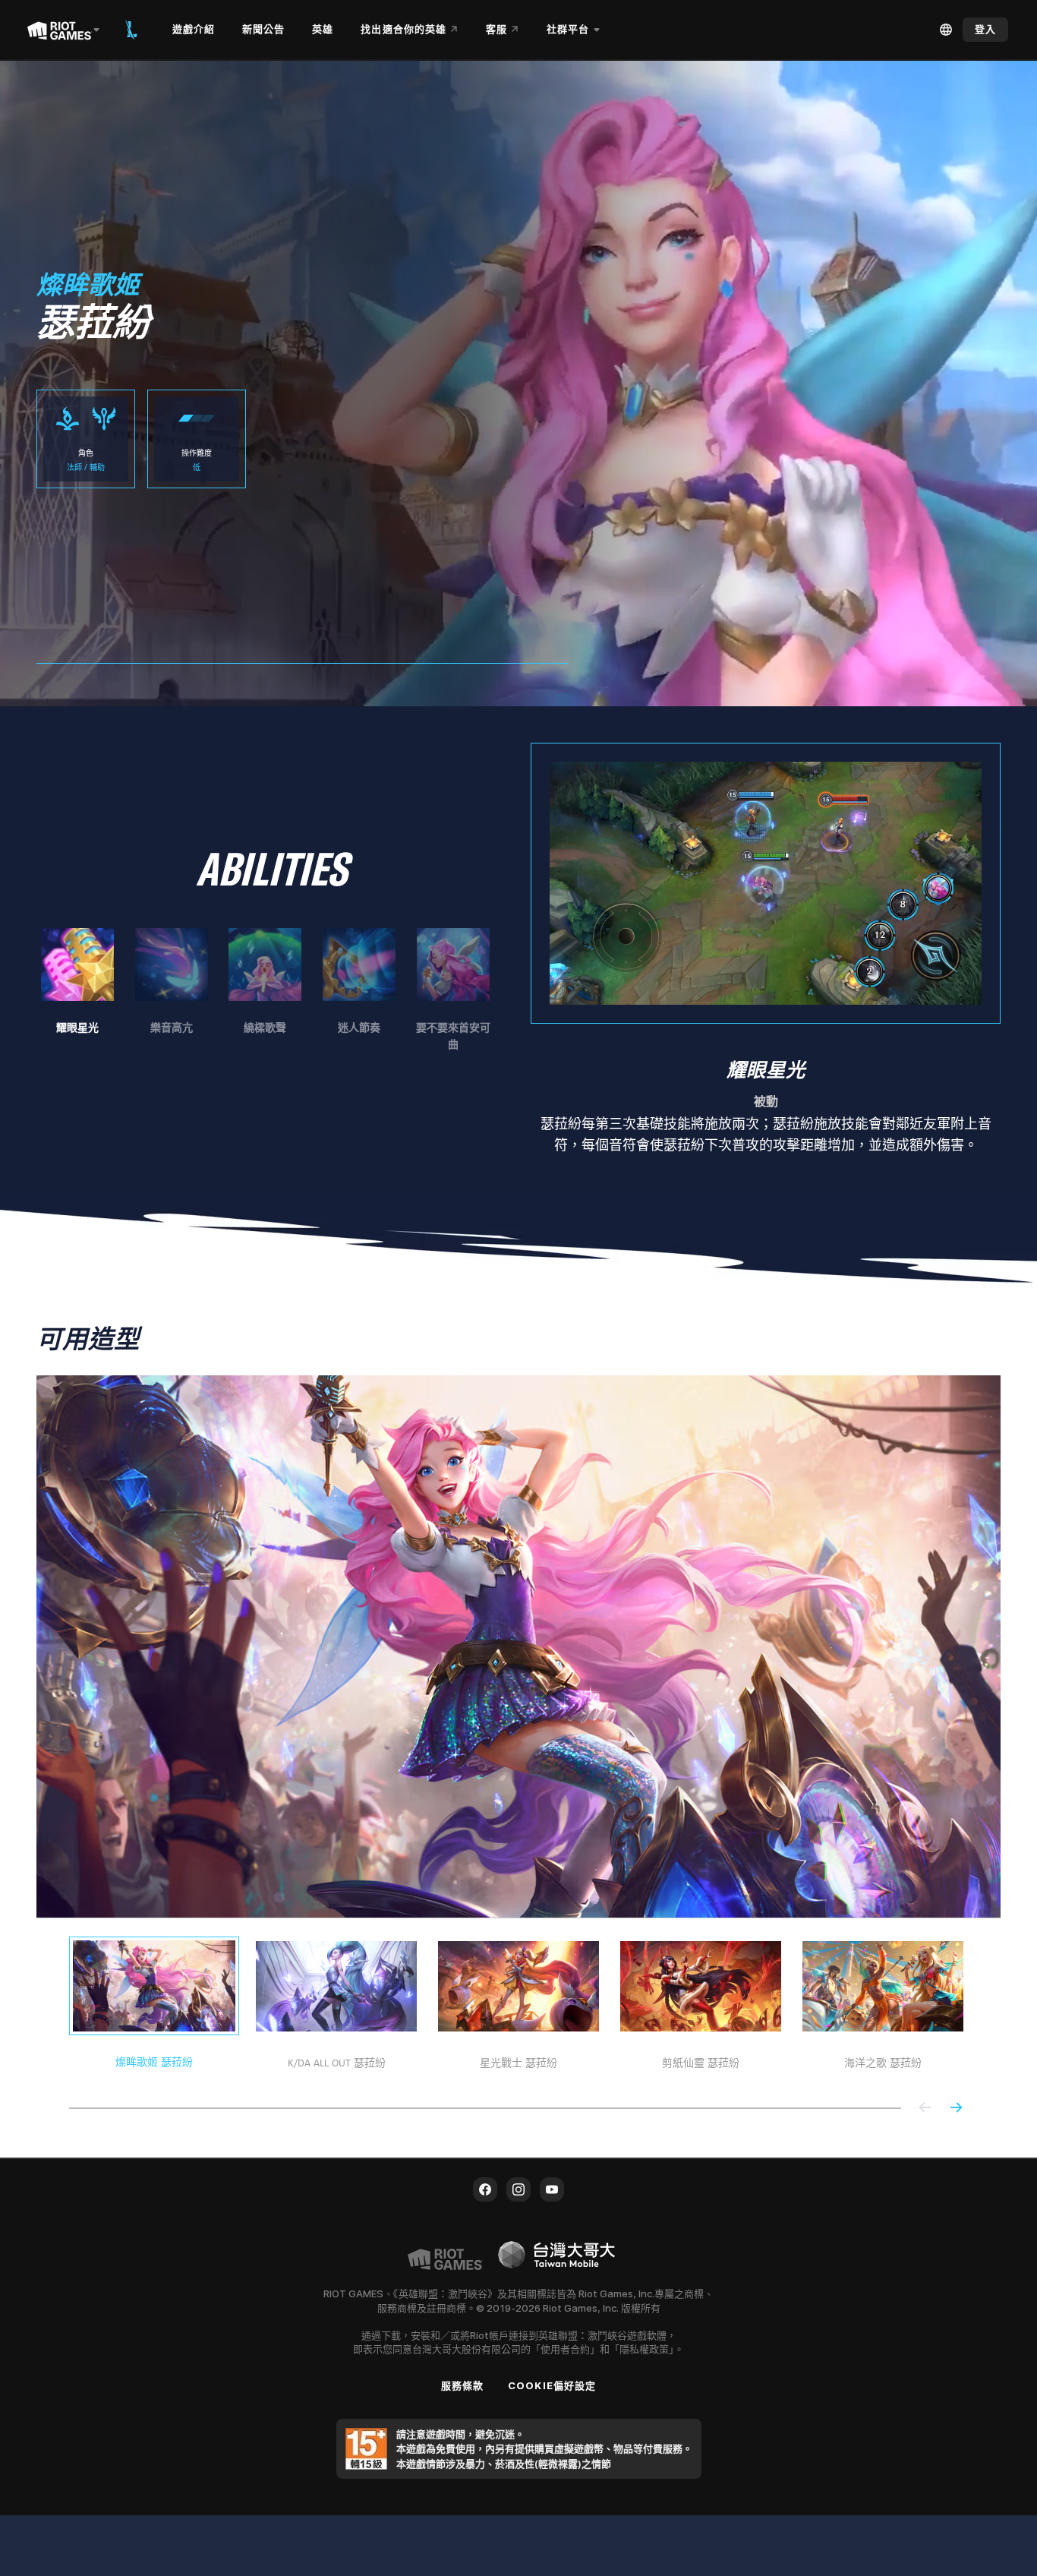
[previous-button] (925, 2109)
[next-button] (956, 2109)
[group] (265, 990)
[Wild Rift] (131, 30)
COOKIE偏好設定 (552, 2385)
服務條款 (462, 2385)
